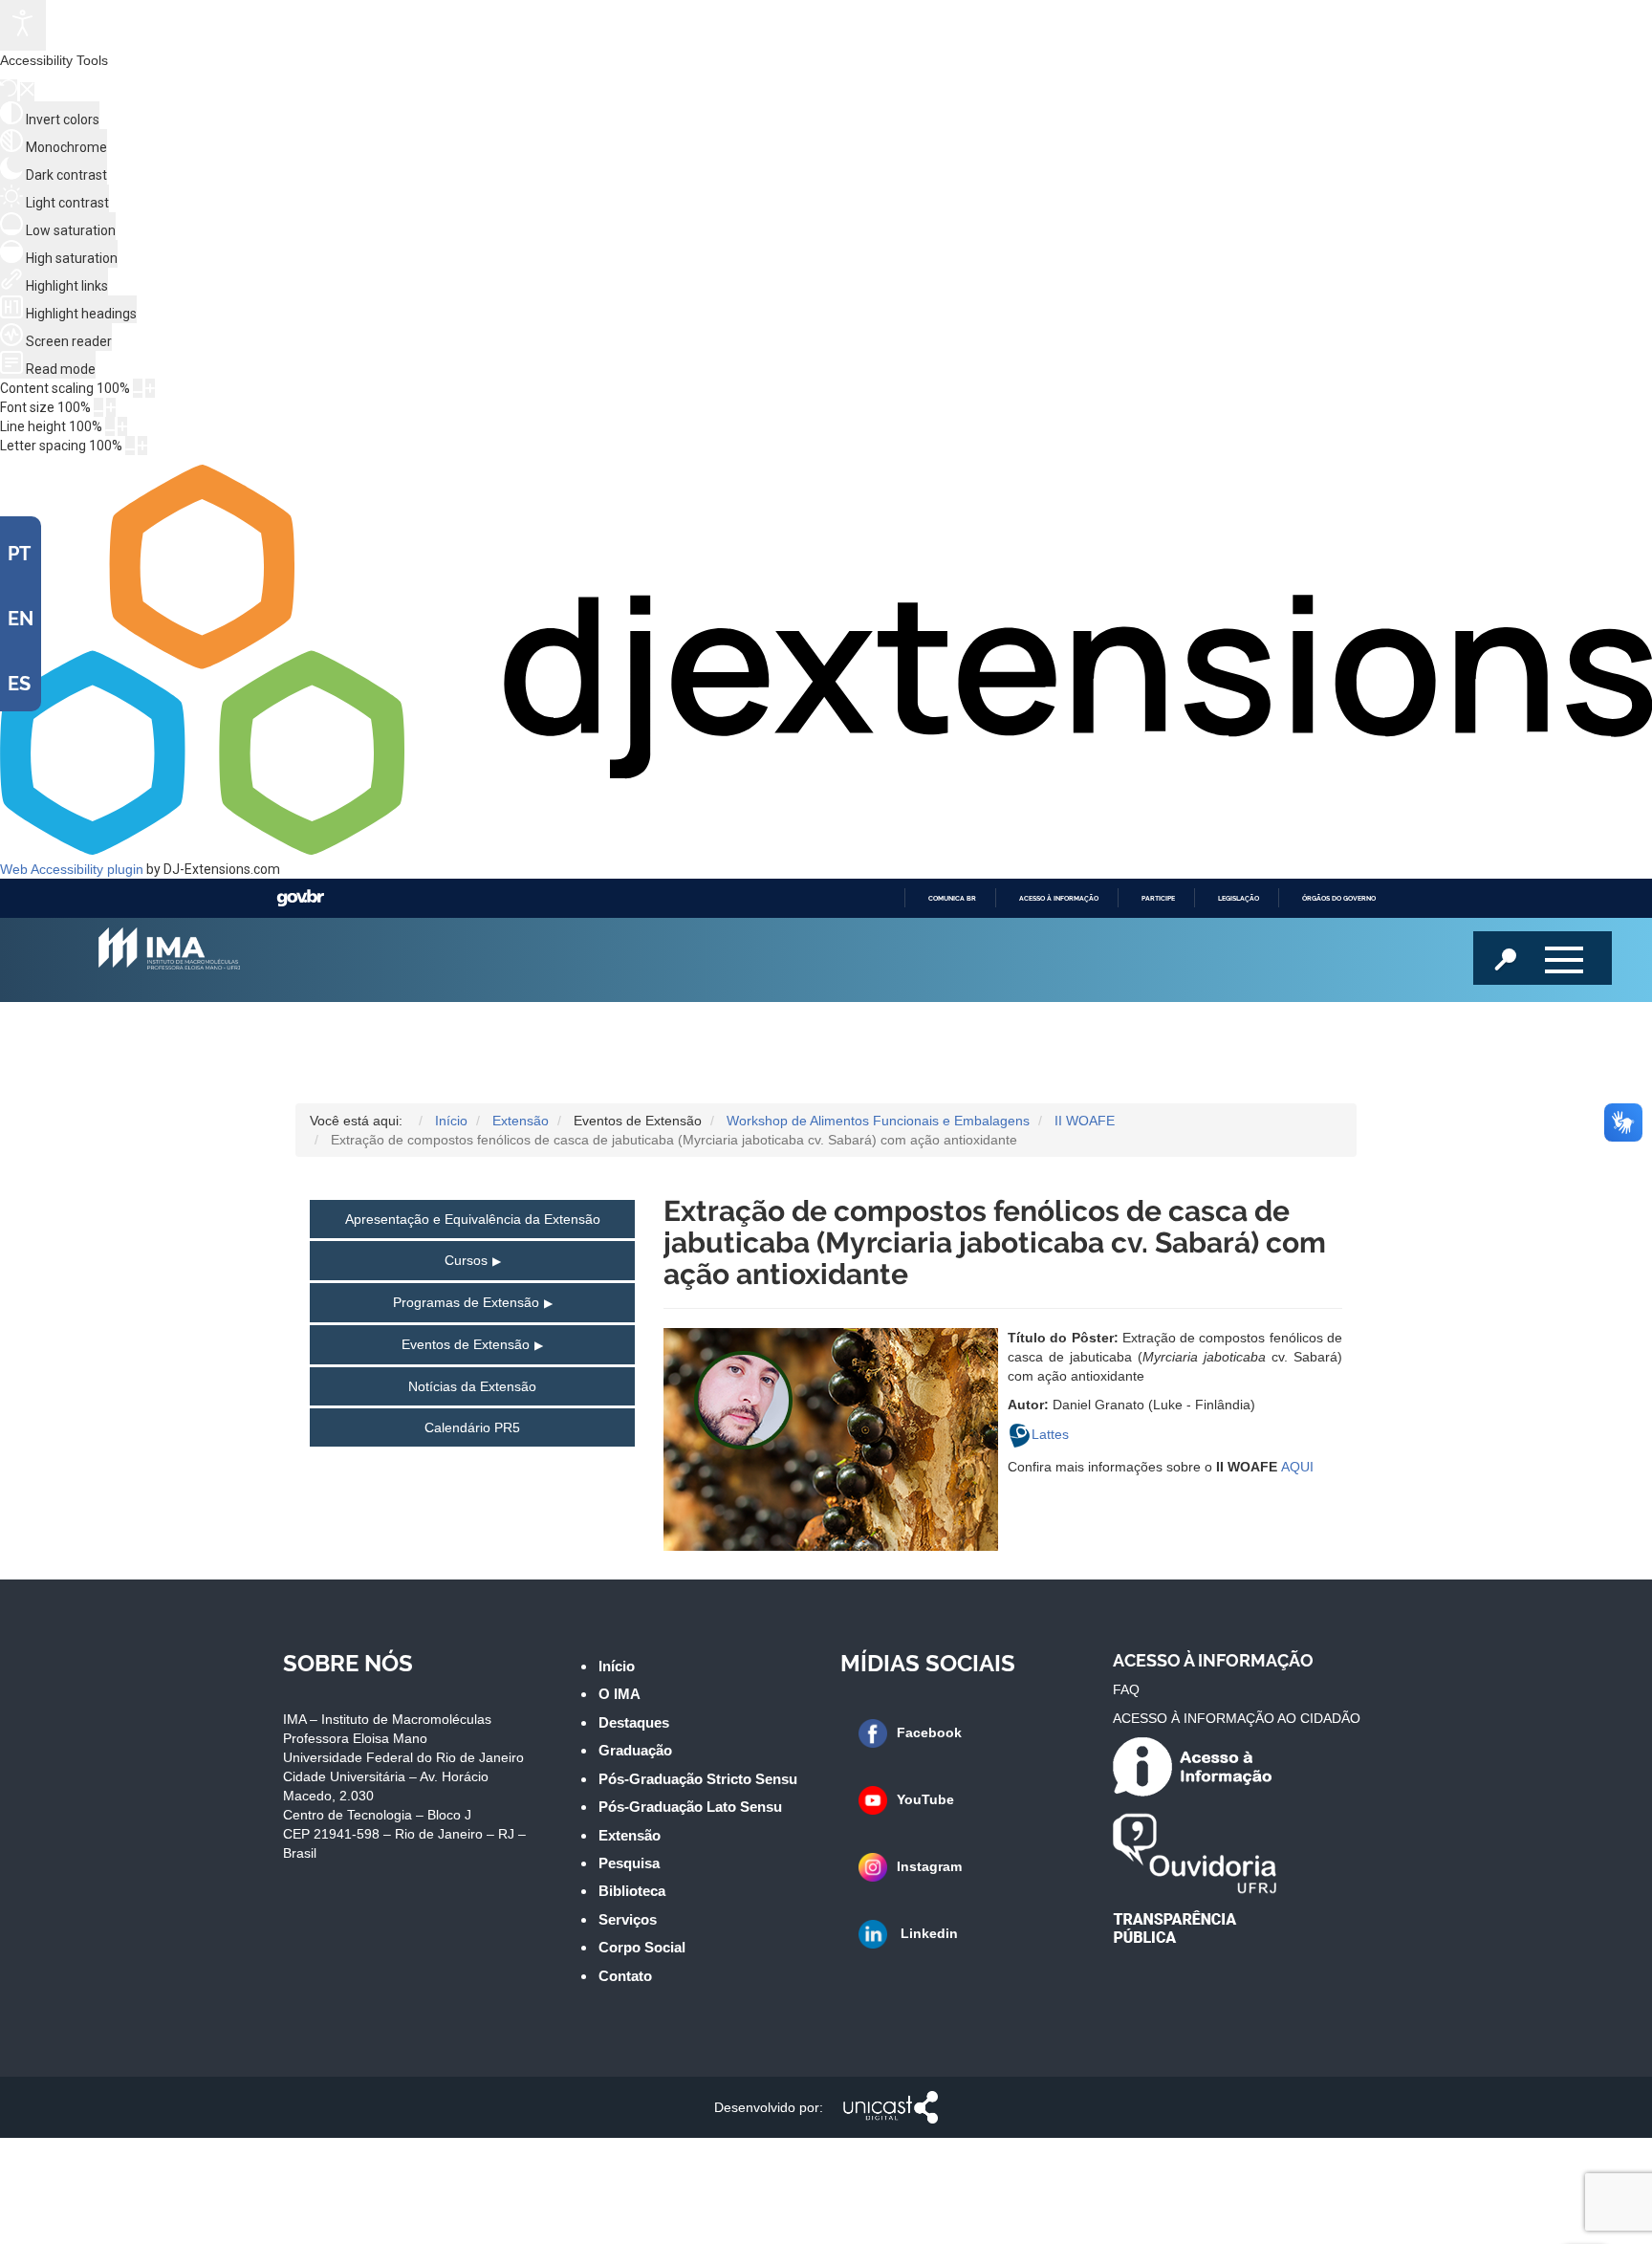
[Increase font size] (111, 407)
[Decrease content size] (138, 388)
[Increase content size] (150, 388)
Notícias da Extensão (472, 1386)
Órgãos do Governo (1339, 898)
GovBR (300, 898)
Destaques (634, 1722)
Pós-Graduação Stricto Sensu (698, 1779)
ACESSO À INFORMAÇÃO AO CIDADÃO (1237, 1718)
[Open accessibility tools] (23, 25)
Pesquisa (629, 1863)
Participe (1158, 898)
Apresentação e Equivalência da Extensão (473, 1219)
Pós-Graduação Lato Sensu (690, 1807)
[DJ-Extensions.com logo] (826, 850)
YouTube (925, 1799)
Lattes (1050, 1434)
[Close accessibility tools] (27, 92)
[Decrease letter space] (130, 446)
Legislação (1239, 898)
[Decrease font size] (98, 407)
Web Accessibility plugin (72, 869)
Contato (625, 1976)
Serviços (628, 1919)
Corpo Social (642, 1947)
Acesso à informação (1059, 898)
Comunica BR (952, 898)
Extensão (630, 1835)
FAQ (1126, 1689)
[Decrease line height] (110, 426)
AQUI (1297, 1467)
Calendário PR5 (472, 1427)
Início (617, 1666)
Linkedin (927, 1933)
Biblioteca (632, 1891)
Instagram (929, 1866)
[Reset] (9, 90)
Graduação (635, 1750)
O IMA (619, 1694)
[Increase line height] (122, 426)
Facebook (929, 1732)
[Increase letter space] (142, 446)
